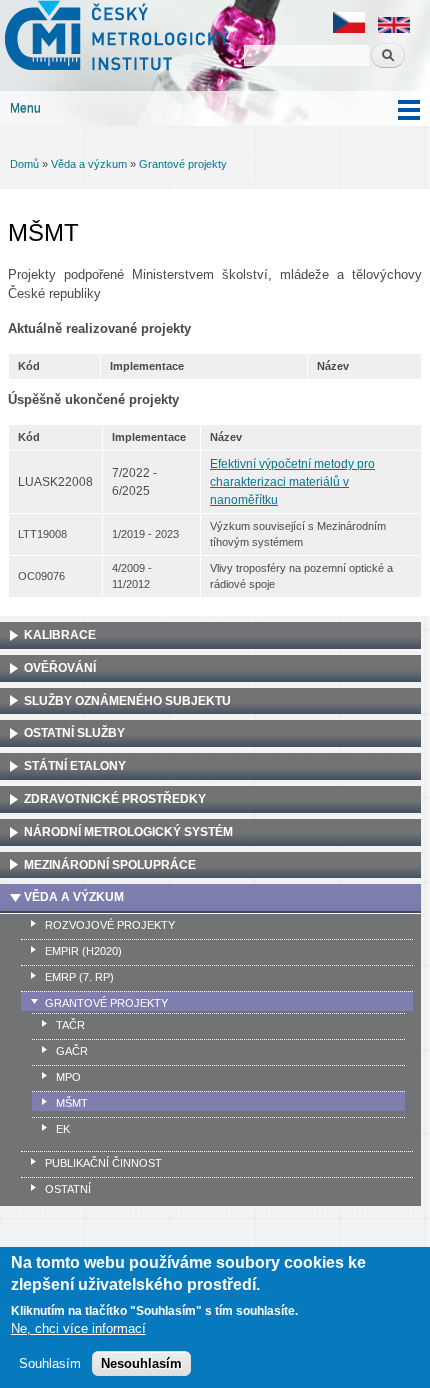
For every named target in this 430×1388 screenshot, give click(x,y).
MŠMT (72, 1103)
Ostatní (68, 1189)
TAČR (70, 1025)
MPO (68, 1077)
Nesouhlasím (141, 1363)
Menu (25, 108)
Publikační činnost (103, 1163)
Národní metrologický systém (128, 832)
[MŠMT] (349, 29)
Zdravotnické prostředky (115, 799)
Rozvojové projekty (110, 925)
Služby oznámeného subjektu (127, 701)
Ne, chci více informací (78, 1328)
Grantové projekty (183, 164)
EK (63, 1129)
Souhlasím (50, 1363)
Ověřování (60, 668)
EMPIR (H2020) (83, 951)
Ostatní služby (74, 733)
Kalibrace (60, 635)
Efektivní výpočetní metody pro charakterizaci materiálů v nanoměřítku (292, 482)
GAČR (72, 1051)
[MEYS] (394, 29)
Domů (24, 164)
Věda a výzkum (89, 164)
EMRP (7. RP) (79, 977)
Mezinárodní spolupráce (110, 865)
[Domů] (114, 38)
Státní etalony (75, 766)
